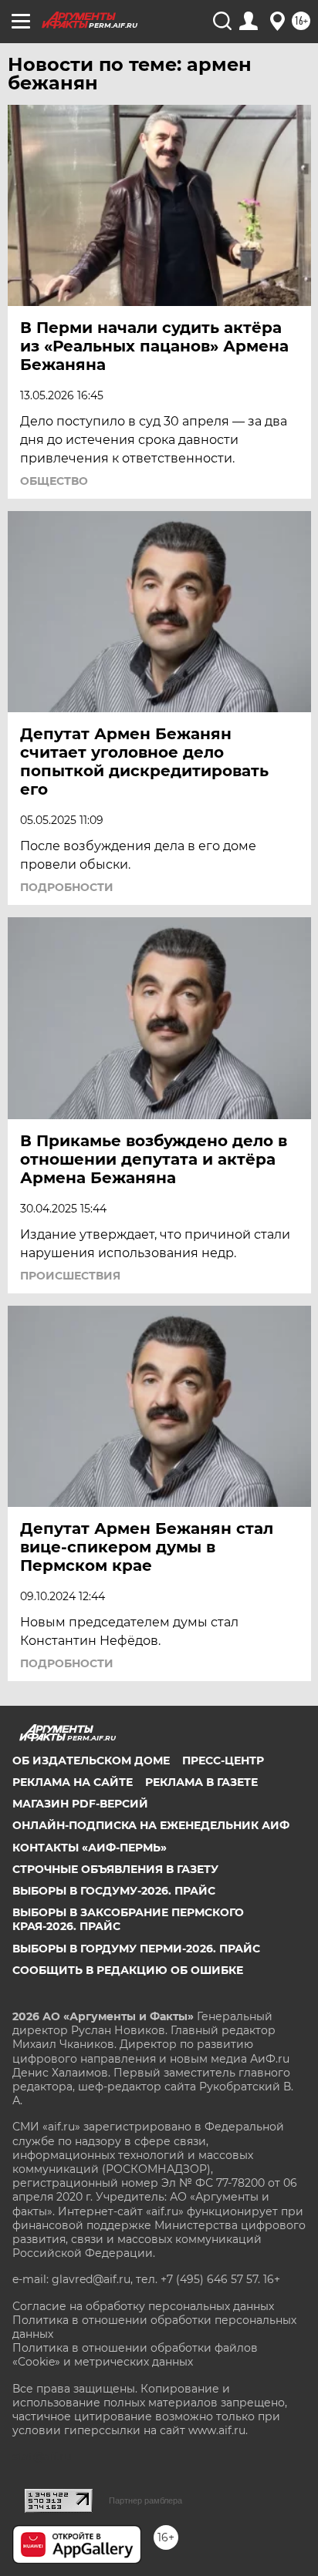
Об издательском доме (91, 1760)
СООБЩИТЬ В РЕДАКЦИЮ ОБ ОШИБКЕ (128, 1970)
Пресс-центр (223, 1760)
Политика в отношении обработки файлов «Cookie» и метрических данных (135, 2355)
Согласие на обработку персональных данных (143, 2306)
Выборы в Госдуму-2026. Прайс (114, 1891)
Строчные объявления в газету (115, 1869)
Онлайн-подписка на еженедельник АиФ (151, 1825)
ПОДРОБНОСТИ (67, 887)
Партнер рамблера (145, 2500)
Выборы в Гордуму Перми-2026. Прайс (136, 1949)
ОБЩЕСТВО (54, 481)
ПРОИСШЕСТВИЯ (70, 1276)
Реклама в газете (201, 1782)
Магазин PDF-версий (80, 1804)
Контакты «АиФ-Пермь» (90, 1848)
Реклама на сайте (73, 1782)
